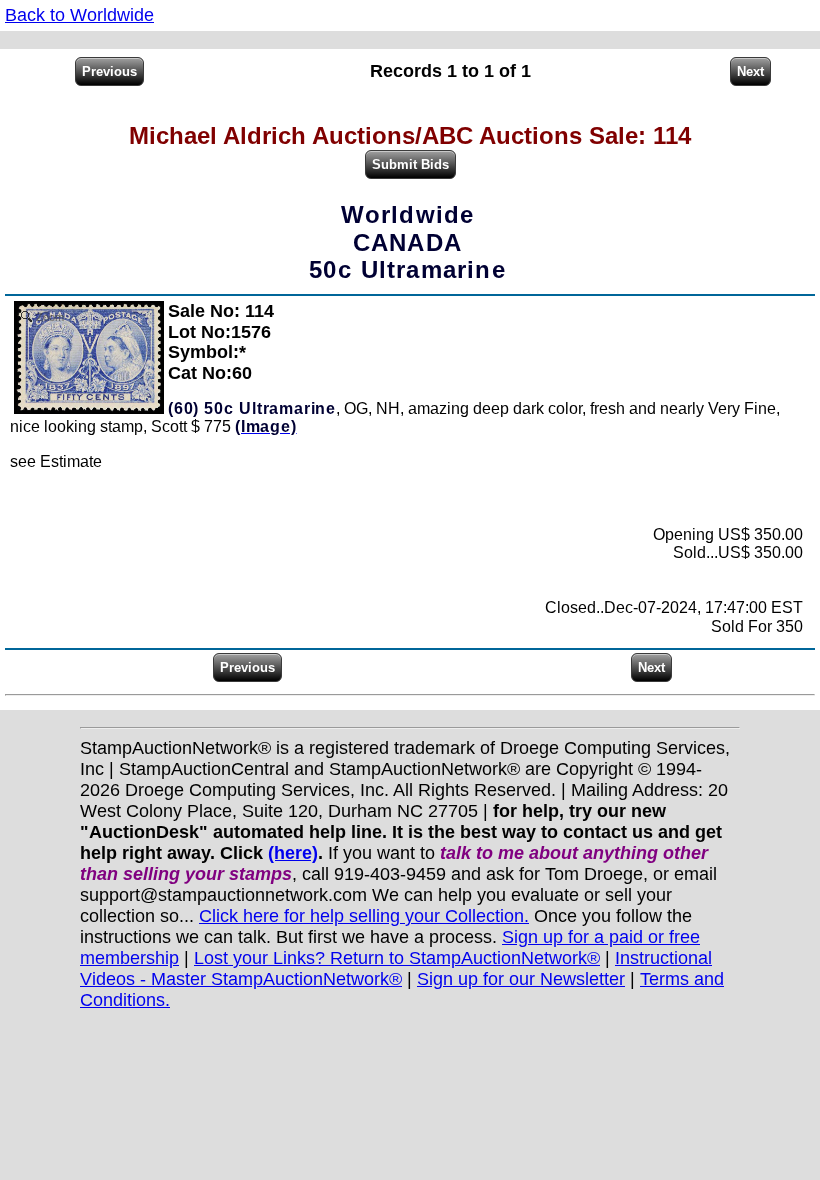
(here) (293, 853)
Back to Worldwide (79, 15)
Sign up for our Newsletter (521, 979)
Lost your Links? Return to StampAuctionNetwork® (397, 958)
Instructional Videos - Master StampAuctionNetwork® (396, 968)
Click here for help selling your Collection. (364, 916)
